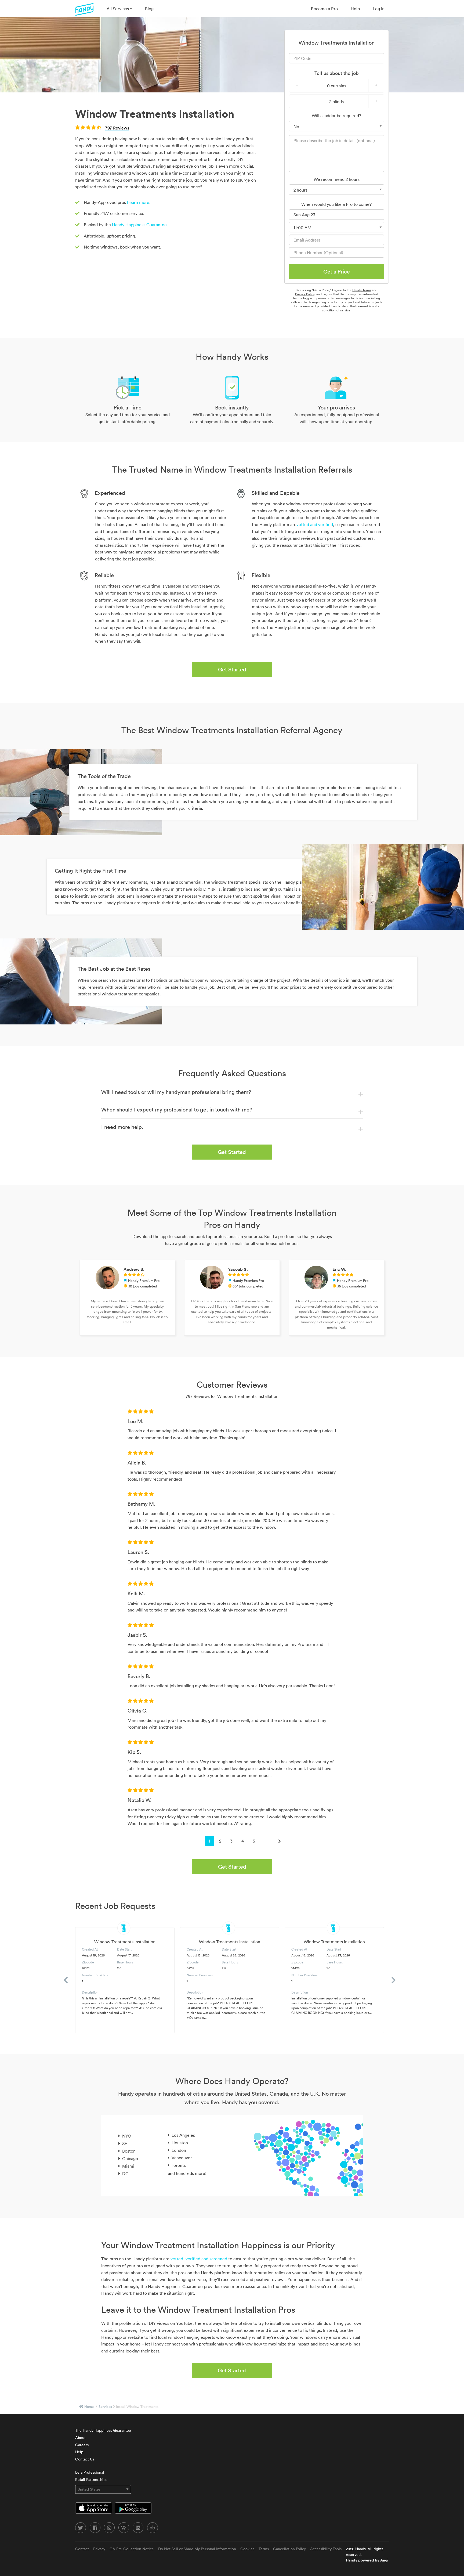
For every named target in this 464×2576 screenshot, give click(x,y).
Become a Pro (324, 9)
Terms (264, 2549)
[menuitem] (119, 9)
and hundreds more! (187, 2173)
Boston (129, 2151)
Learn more (138, 202)
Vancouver (182, 2158)
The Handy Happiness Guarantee (103, 2430)
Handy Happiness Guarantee (139, 225)
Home (89, 2407)
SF (125, 2143)
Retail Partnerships (91, 2480)
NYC (127, 2136)
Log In (379, 9)
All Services (118, 9)
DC (125, 2174)
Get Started (232, 670)
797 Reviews (117, 128)
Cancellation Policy (289, 2549)
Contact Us (85, 2459)
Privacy (99, 2549)
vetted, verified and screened (199, 2259)
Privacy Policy (305, 294)
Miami (128, 2166)
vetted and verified (315, 524)
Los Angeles (183, 2135)
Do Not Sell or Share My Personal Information (197, 2549)
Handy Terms (362, 290)
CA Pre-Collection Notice (132, 2549)
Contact (82, 2549)
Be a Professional (90, 2472)
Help (355, 9)
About (80, 2438)
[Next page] (280, 1841)
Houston (180, 2143)
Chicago (130, 2158)
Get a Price (337, 272)
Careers (82, 2445)
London (179, 2150)
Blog (149, 9)
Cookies (247, 2549)
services (105, 2407)
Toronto (179, 2165)
